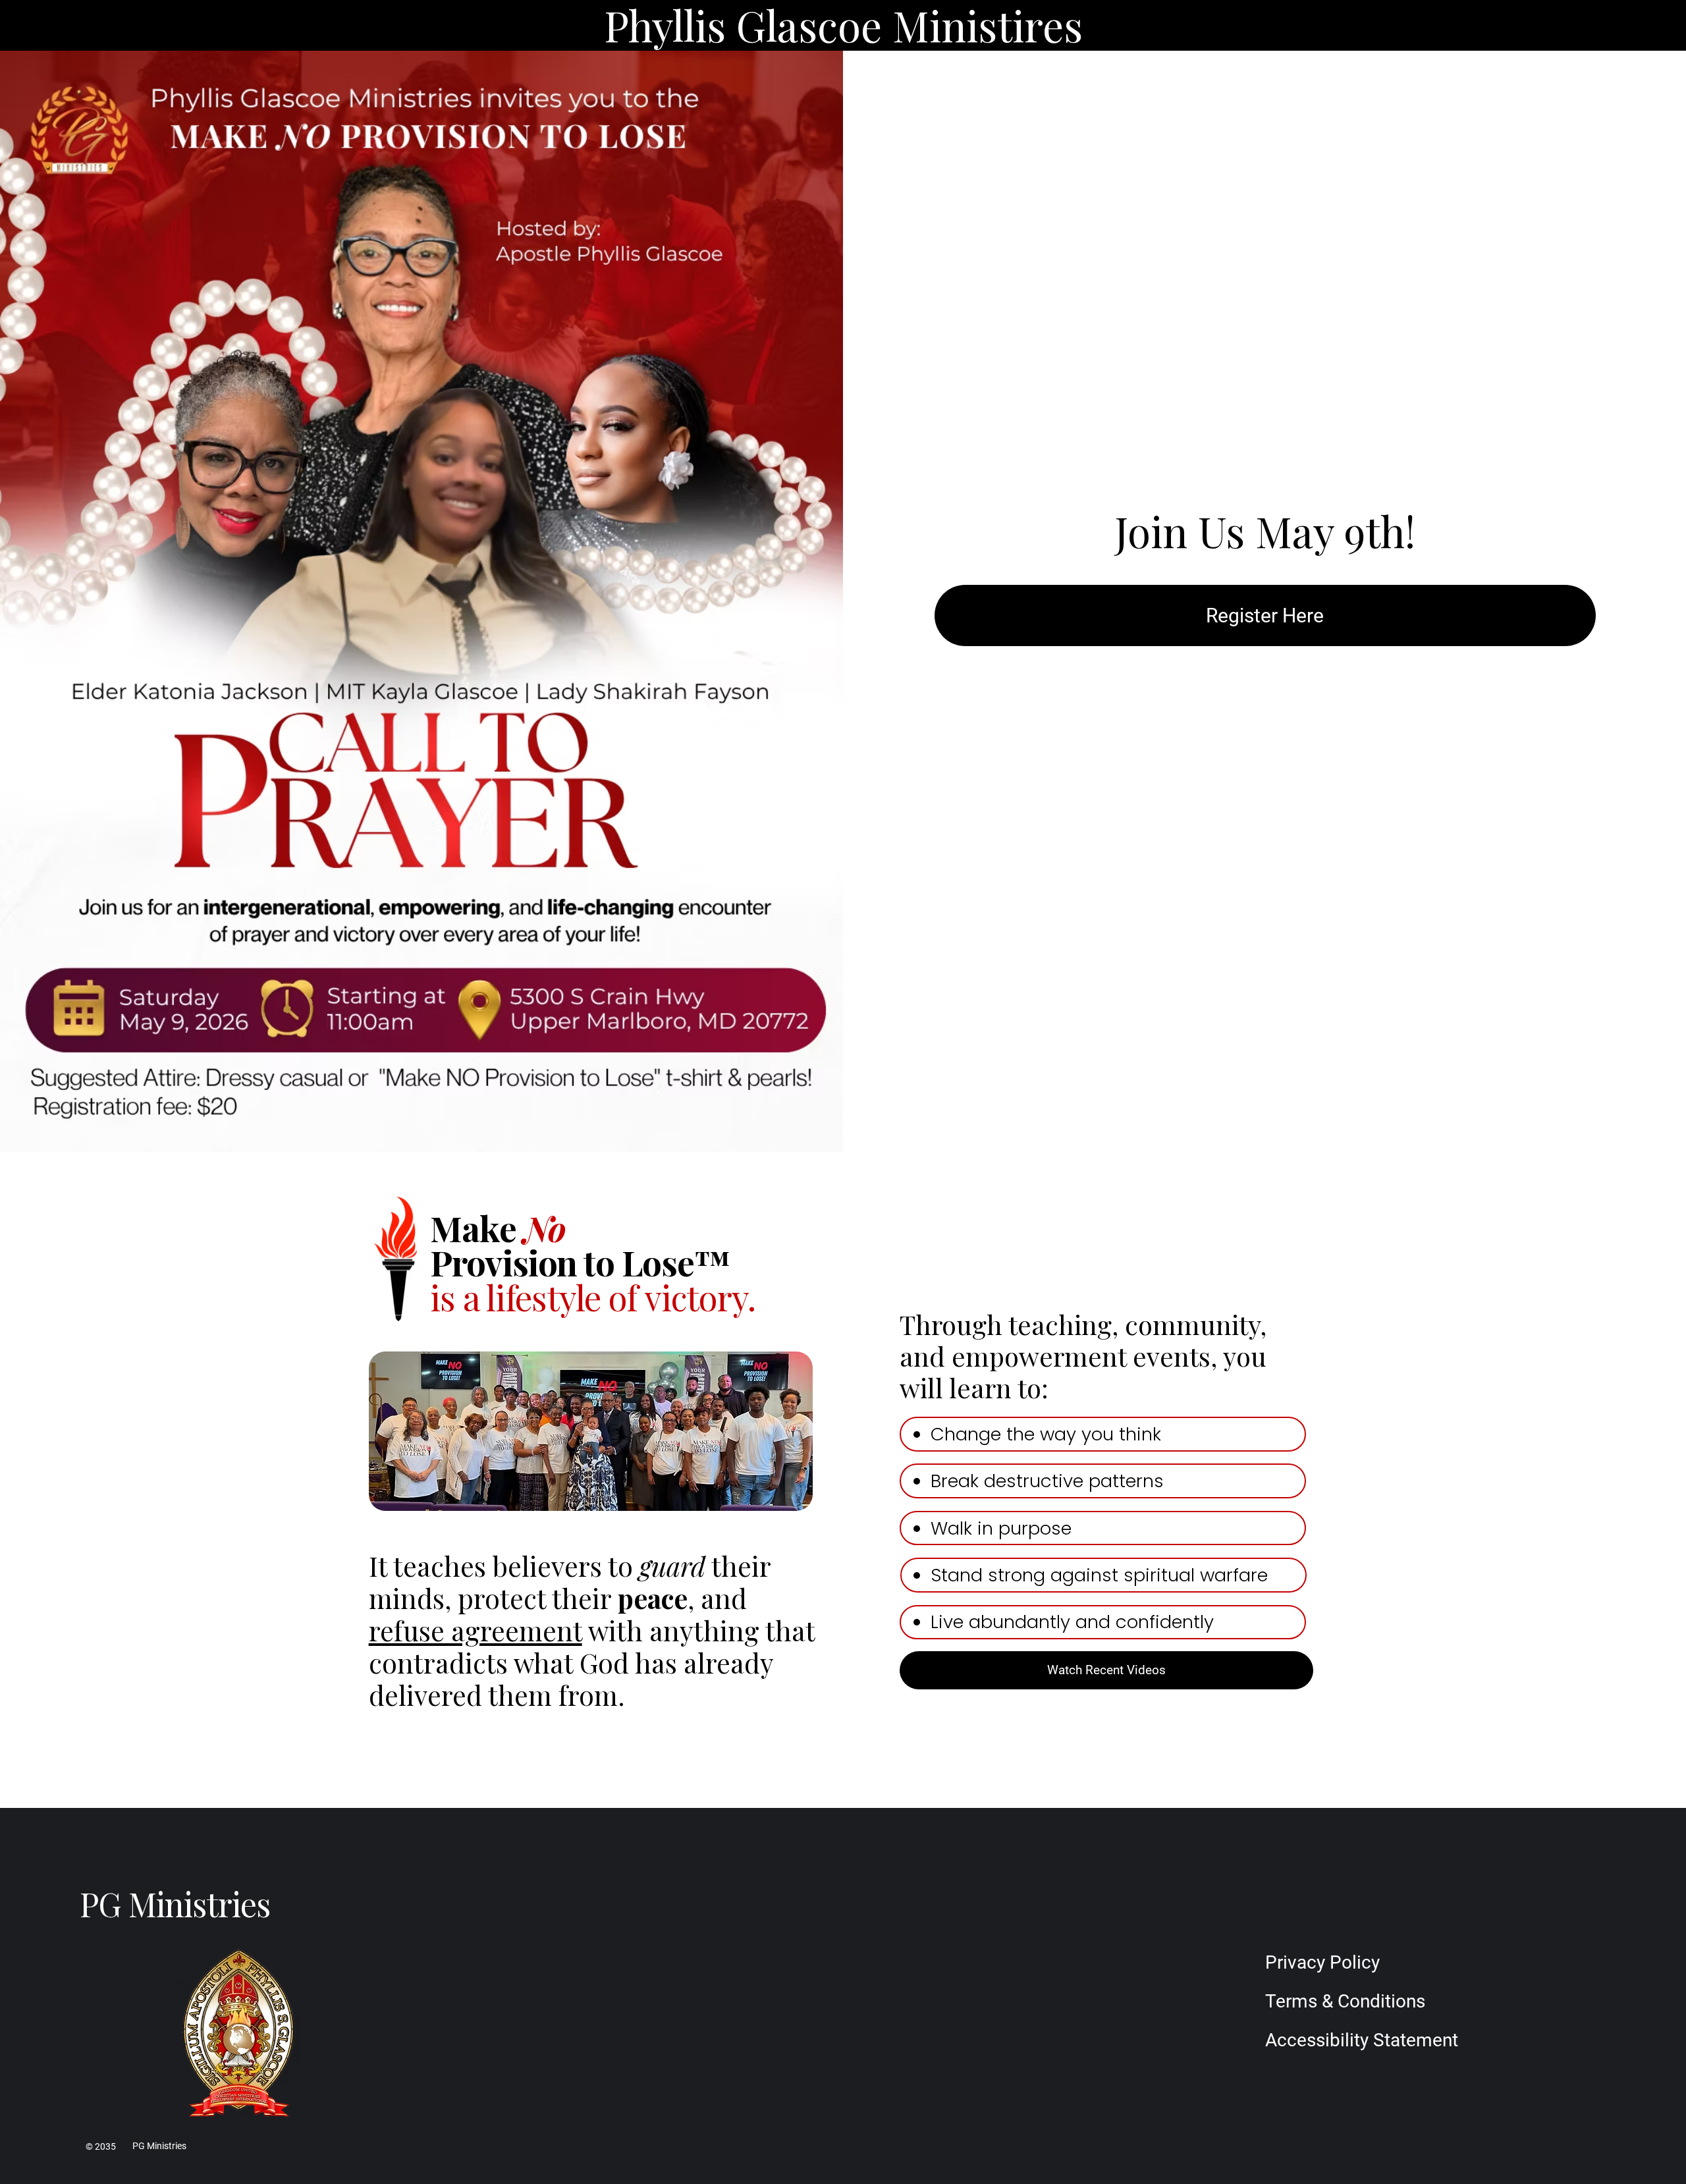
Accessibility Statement (1362, 2040)
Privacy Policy (1322, 1962)
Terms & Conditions (1345, 2001)
